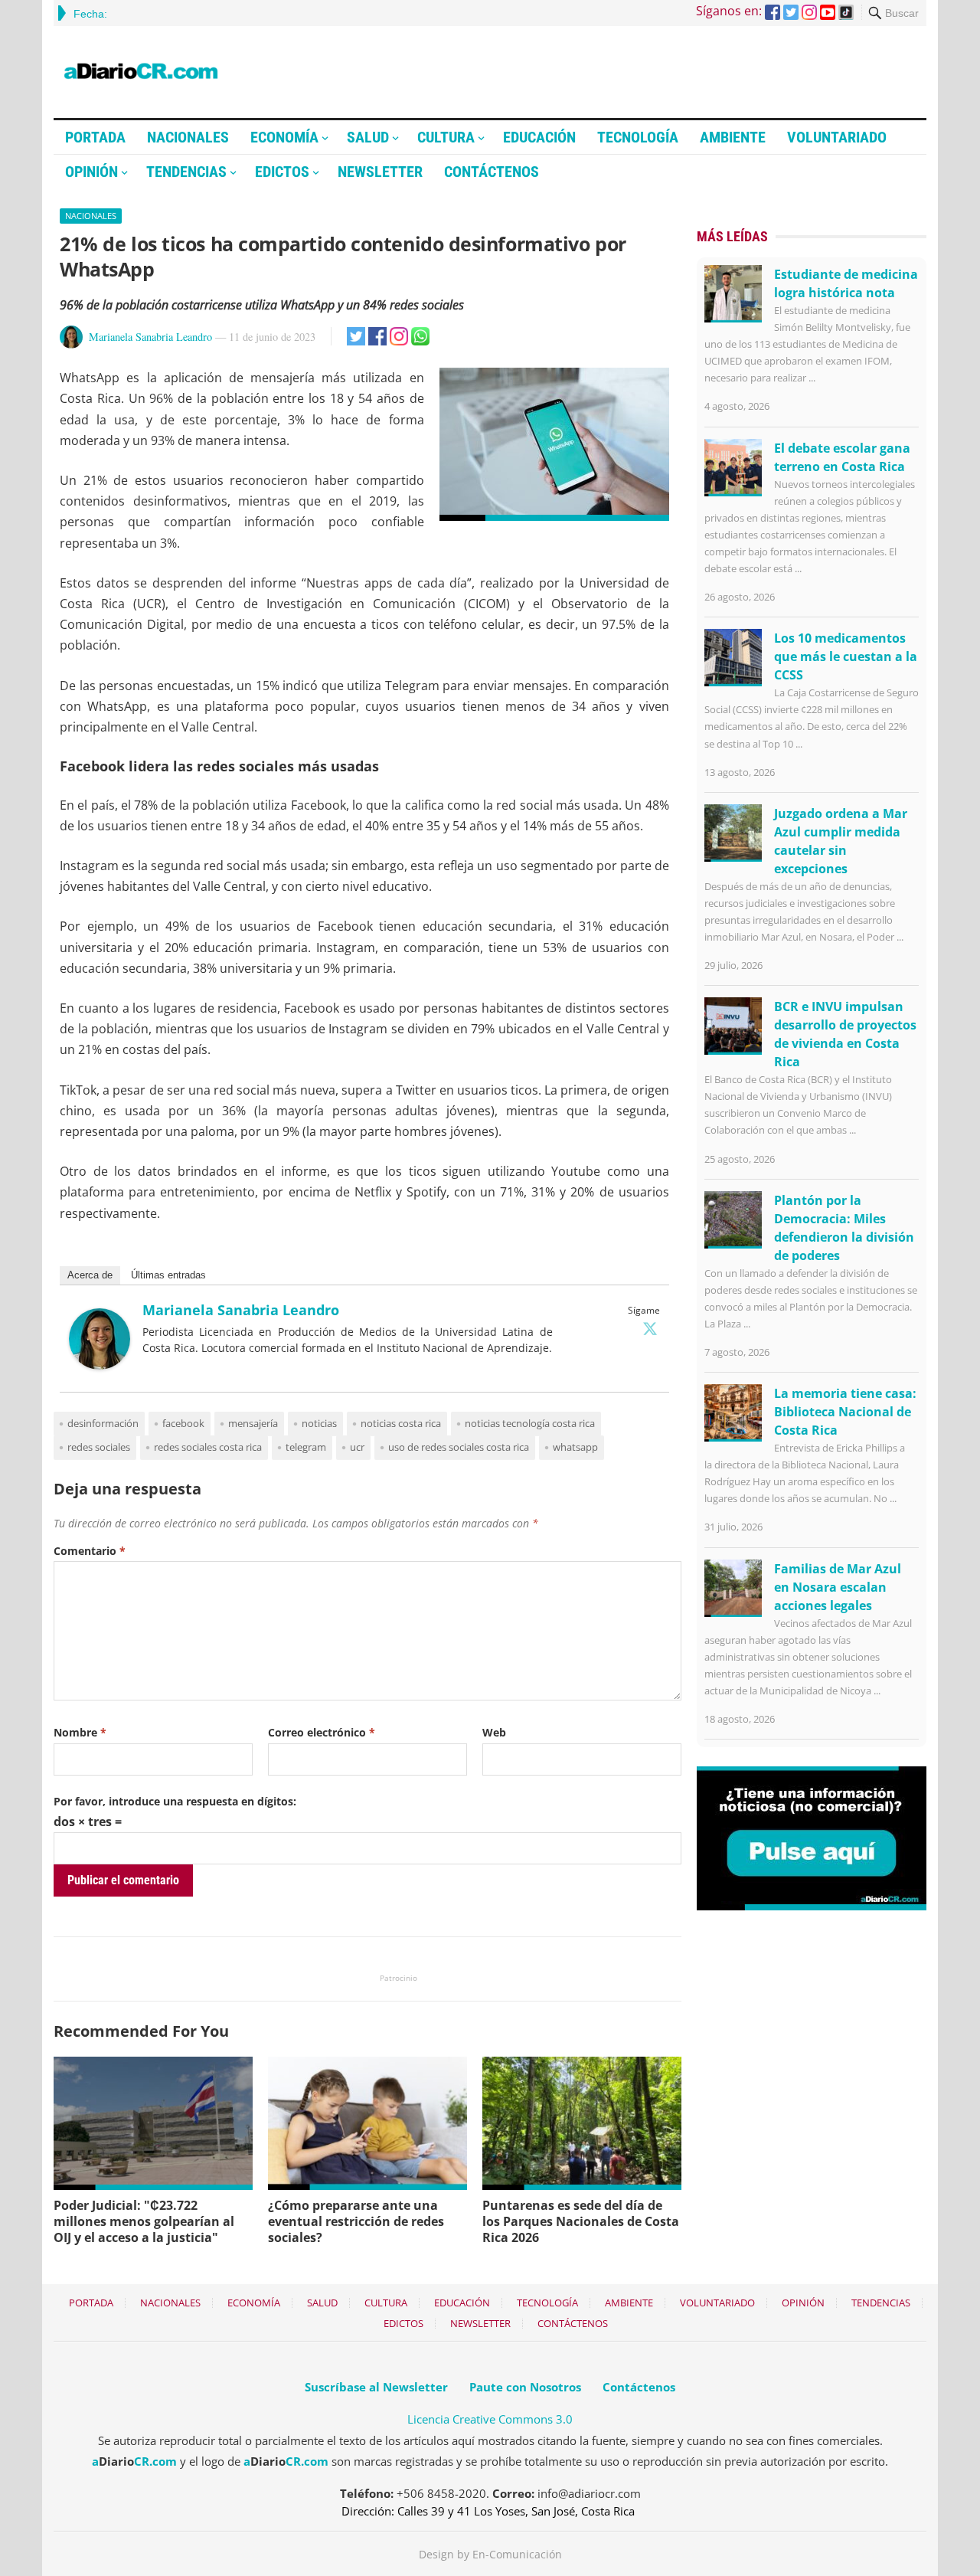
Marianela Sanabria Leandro (150, 337)
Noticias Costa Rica (401, 1423)
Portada (95, 137)
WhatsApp (575, 1447)
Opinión (91, 172)
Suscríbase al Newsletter (376, 2387)
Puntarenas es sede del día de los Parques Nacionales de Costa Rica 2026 (581, 2221)
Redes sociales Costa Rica (208, 1447)
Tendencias (186, 172)
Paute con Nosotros (525, 2387)
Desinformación (103, 1423)
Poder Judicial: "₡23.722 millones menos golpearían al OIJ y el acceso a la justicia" (144, 2221)
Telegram (306, 1447)
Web (494, 1732)
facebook (183, 1423)
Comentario (90, 1551)
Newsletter (380, 172)
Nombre (80, 1732)
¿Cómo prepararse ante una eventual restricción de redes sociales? (356, 2221)
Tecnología (638, 137)
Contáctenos (492, 172)
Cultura (446, 137)
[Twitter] (650, 1328)
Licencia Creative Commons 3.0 (490, 2419)
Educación (539, 137)
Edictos (282, 172)
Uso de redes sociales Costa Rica (459, 1447)
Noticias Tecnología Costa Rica (530, 1423)
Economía (284, 137)
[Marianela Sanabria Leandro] (100, 1365)
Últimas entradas (168, 1275)
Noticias (319, 1423)
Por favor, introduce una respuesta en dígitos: (175, 1801)
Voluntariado (837, 137)
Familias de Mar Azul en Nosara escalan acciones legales (838, 1587)
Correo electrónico (322, 1732)
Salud (368, 137)
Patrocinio (399, 1978)
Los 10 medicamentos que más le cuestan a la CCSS (846, 656)
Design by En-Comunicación (490, 2554)
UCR (357, 1447)
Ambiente (733, 137)
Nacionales (188, 137)
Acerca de (90, 1275)
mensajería (253, 1423)
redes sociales (99, 1447)
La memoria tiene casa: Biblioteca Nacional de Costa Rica (845, 1412)
